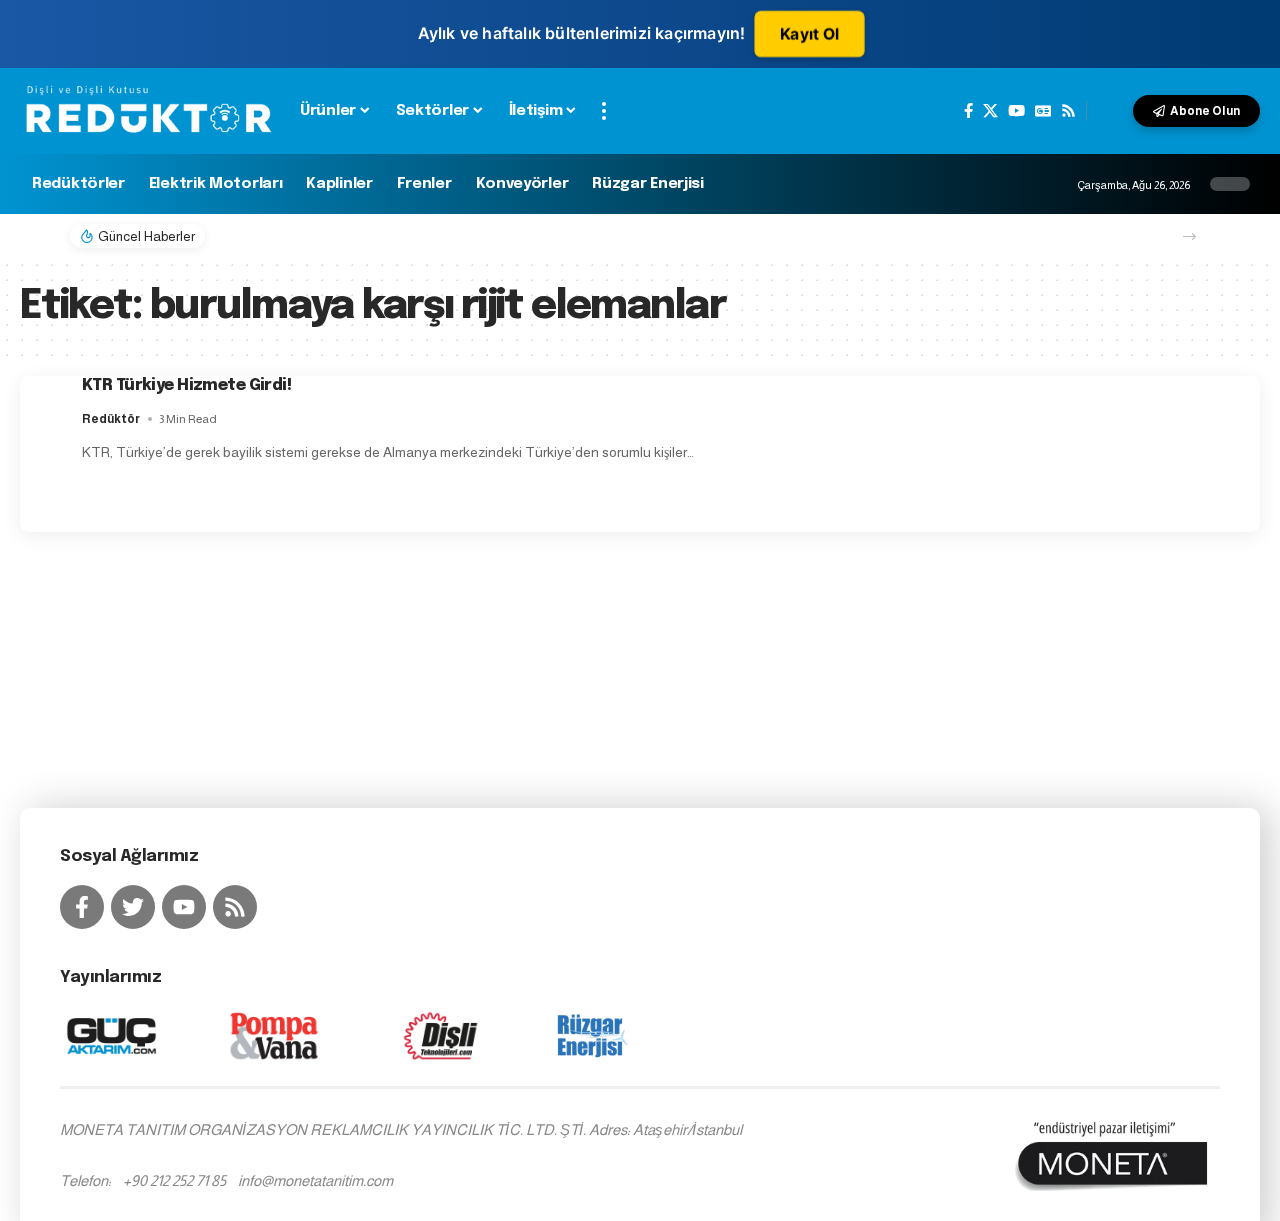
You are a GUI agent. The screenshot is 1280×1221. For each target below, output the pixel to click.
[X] (990, 111)
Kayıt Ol (810, 34)
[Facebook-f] (82, 907)
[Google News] (1043, 111)
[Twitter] (133, 907)
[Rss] (1068, 111)
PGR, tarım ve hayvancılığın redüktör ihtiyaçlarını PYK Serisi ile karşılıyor (464, 235)
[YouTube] (1016, 111)
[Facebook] (968, 111)
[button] (604, 111)
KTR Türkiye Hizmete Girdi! (186, 385)
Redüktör (111, 419)
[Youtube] (184, 907)
